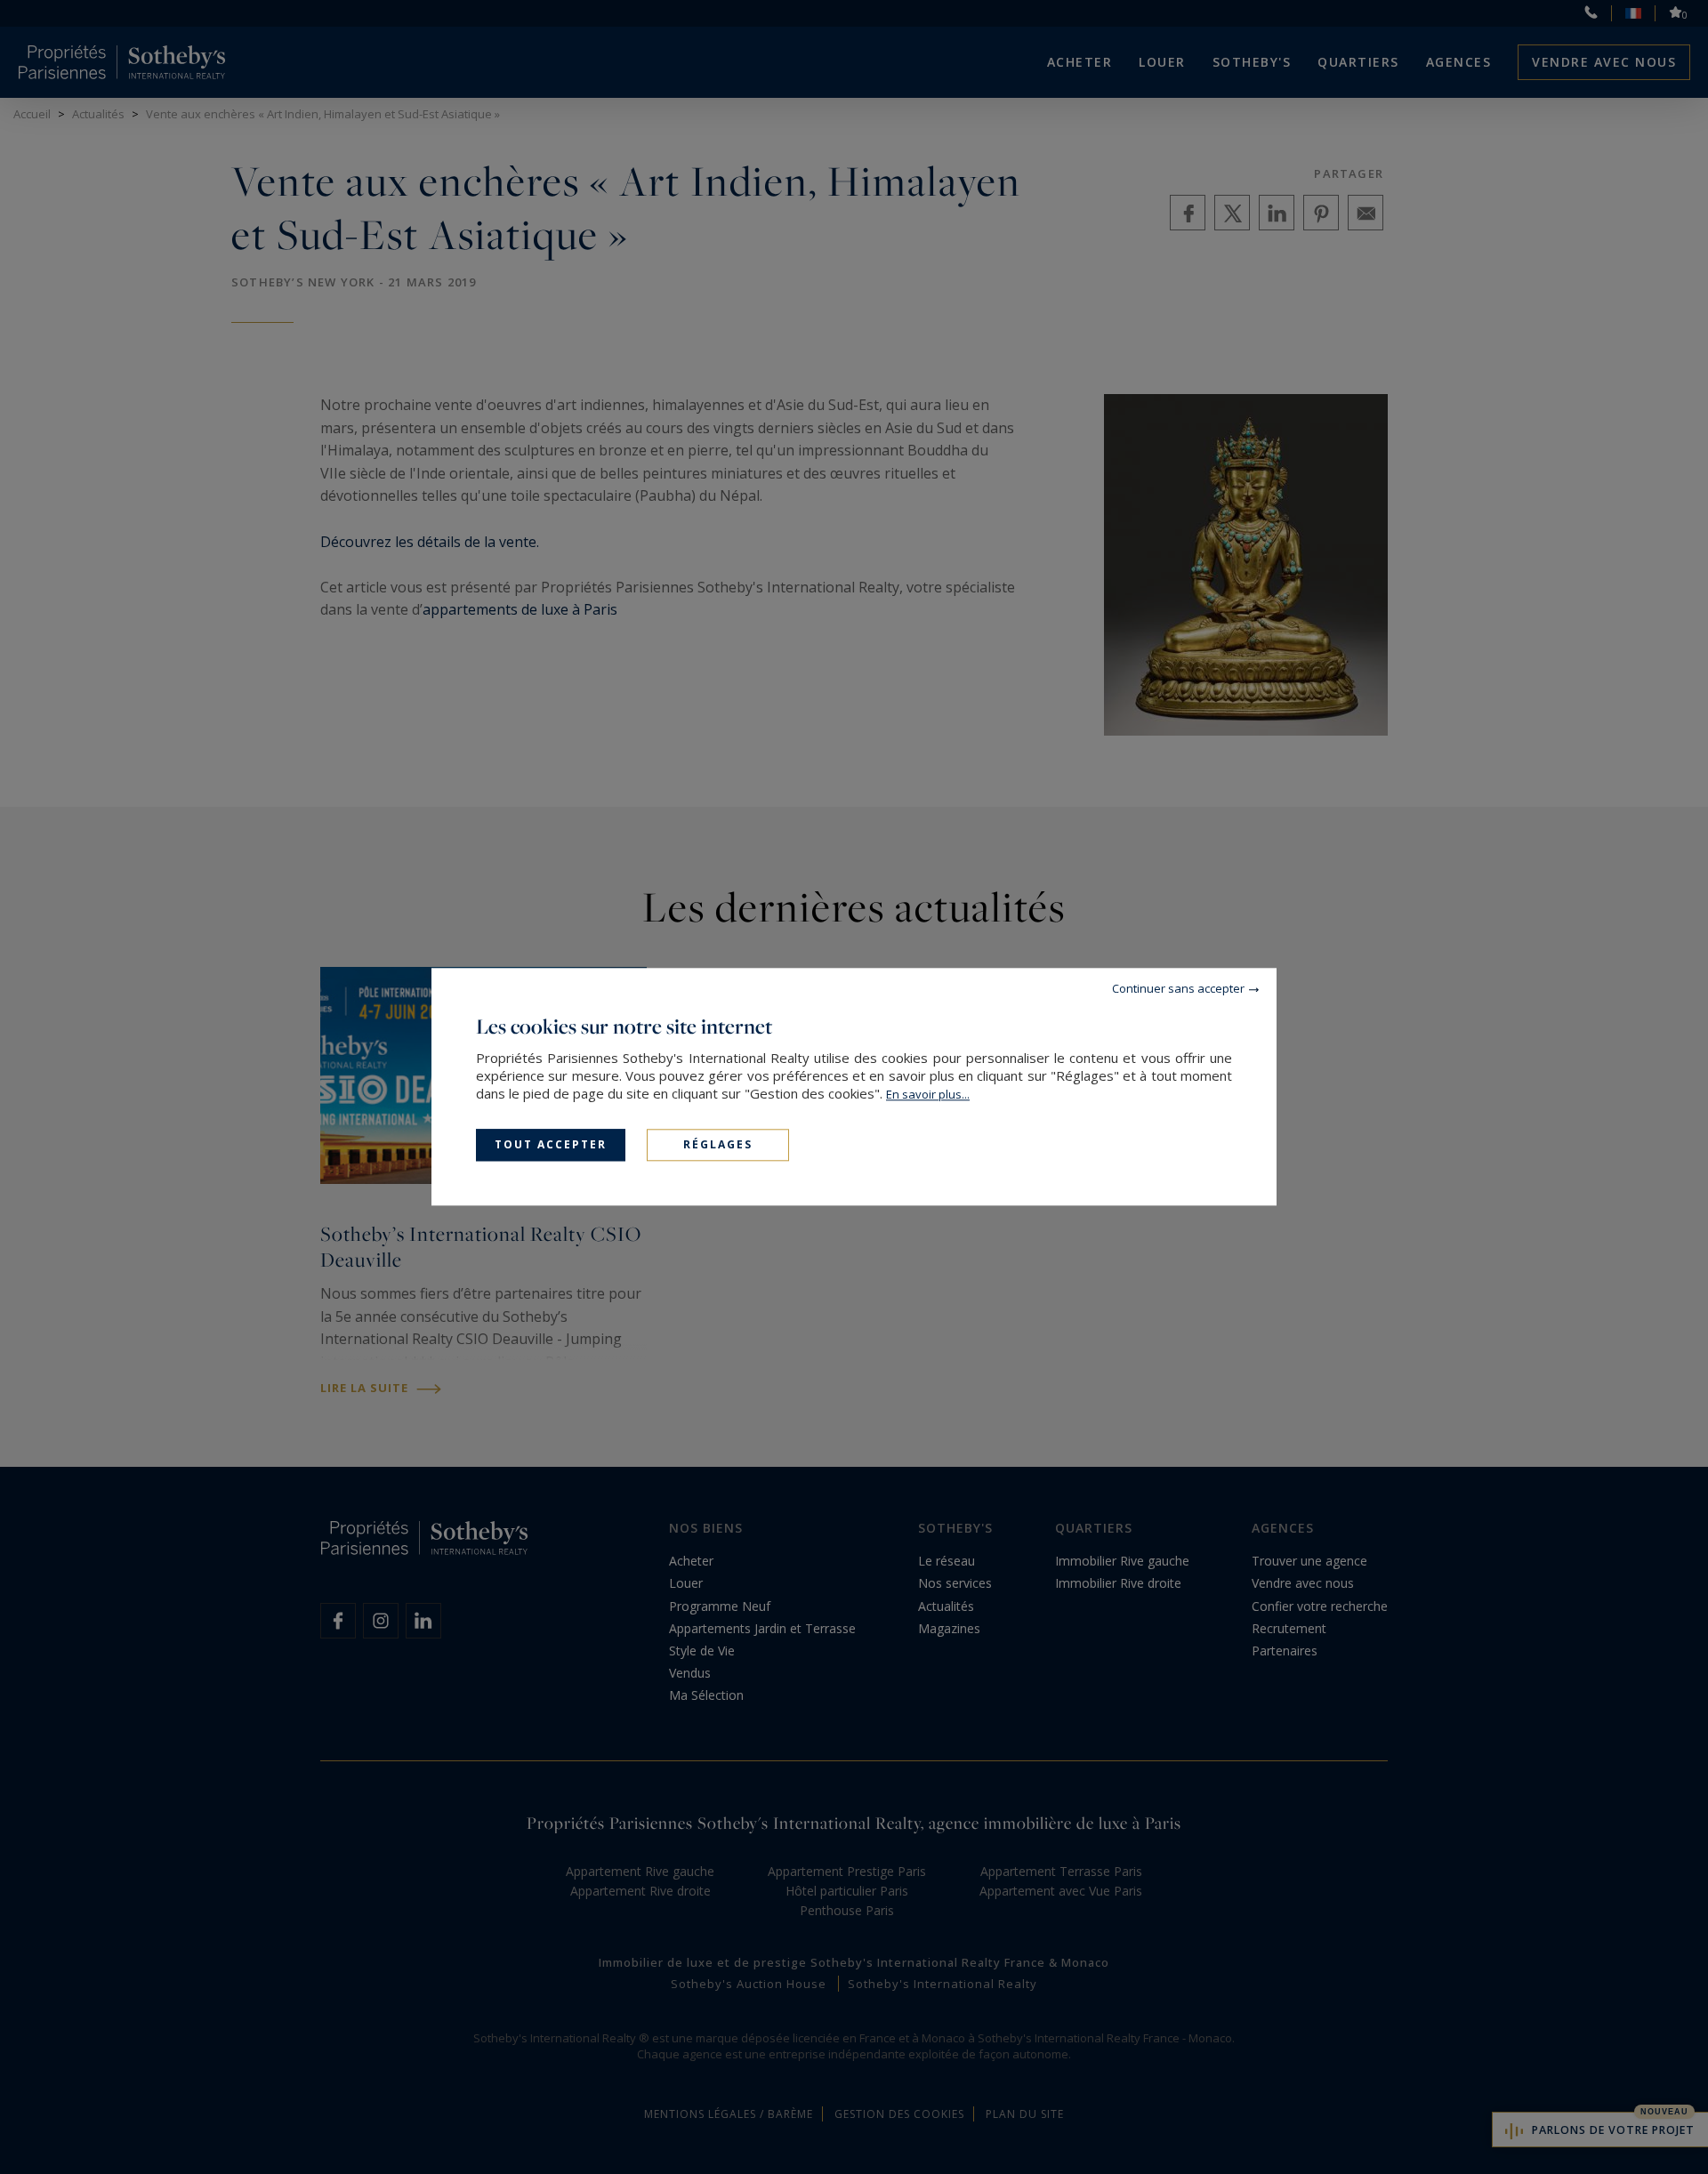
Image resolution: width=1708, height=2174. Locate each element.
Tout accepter (551, 1144)
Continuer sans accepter (1178, 988)
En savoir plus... (928, 1094)
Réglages (718, 1144)
